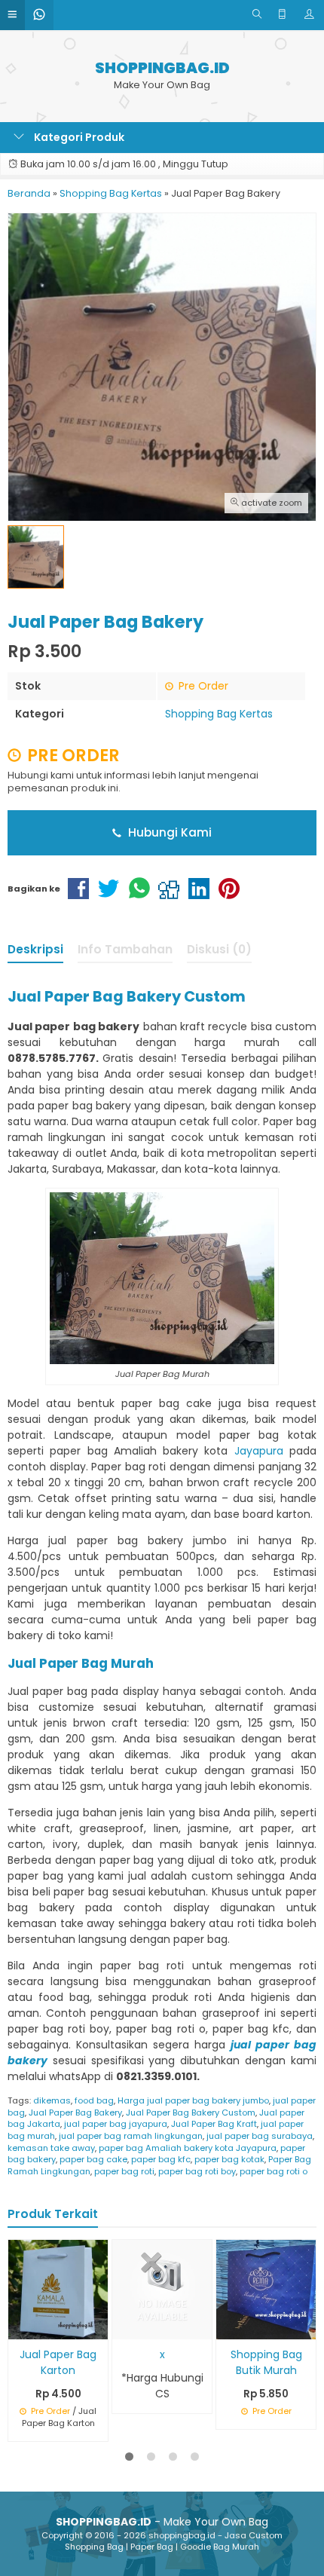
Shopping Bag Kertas (219, 714)
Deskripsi (35, 949)
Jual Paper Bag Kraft (214, 2124)
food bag (94, 2100)
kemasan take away (51, 2148)
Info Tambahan (125, 949)
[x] (162, 2289)
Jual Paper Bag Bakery (75, 2113)
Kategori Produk (78, 137)
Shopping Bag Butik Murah (266, 2362)
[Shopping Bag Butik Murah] (266, 2289)
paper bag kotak (229, 2159)
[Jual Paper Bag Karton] (58, 2289)
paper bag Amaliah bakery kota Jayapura (188, 2148)
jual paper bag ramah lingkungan (131, 2136)
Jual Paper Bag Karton (58, 2362)
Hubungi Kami (168, 832)
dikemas (52, 2100)
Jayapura (259, 1451)
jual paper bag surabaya (260, 2136)
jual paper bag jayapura (116, 2124)
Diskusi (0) (219, 949)
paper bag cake (93, 2159)
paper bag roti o (274, 2171)
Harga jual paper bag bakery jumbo (193, 2100)
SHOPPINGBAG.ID (162, 68)
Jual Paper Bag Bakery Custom (191, 2113)
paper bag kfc (161, 2159)
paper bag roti (124, 2171)
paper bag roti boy (197, 2171)
